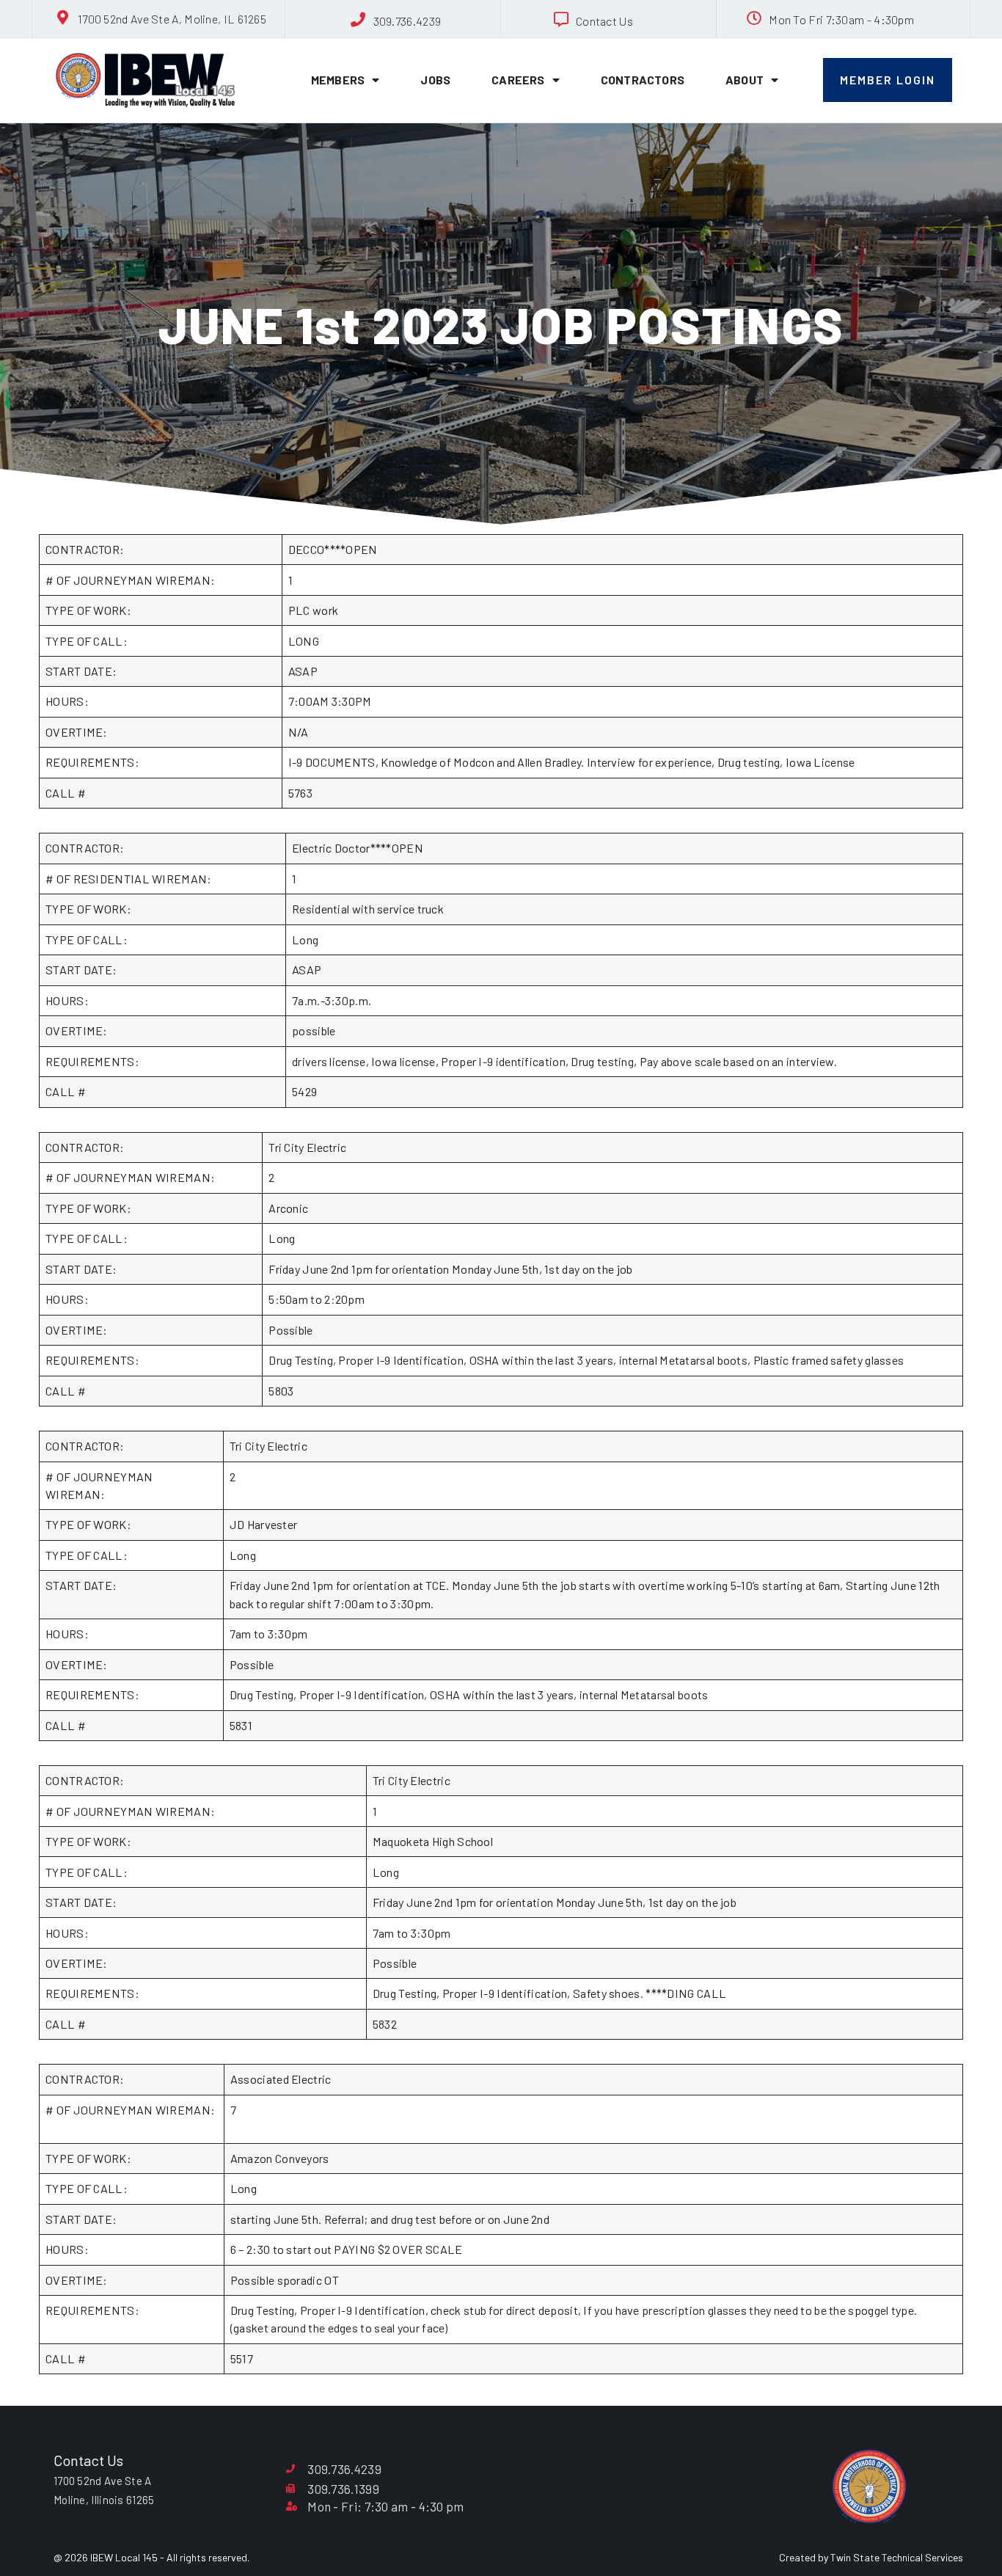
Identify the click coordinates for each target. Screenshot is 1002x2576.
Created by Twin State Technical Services (871, 2557)
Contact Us (604, 21)
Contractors (643, 80)
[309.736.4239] (359, 20)
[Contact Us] (561, 20)
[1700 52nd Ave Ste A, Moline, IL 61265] (63, 18)
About (745, 80)
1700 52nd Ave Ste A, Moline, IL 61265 (172, 19)
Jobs (435, 80)
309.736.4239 (407, 21)
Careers (518, 80)
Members (338, 80)
